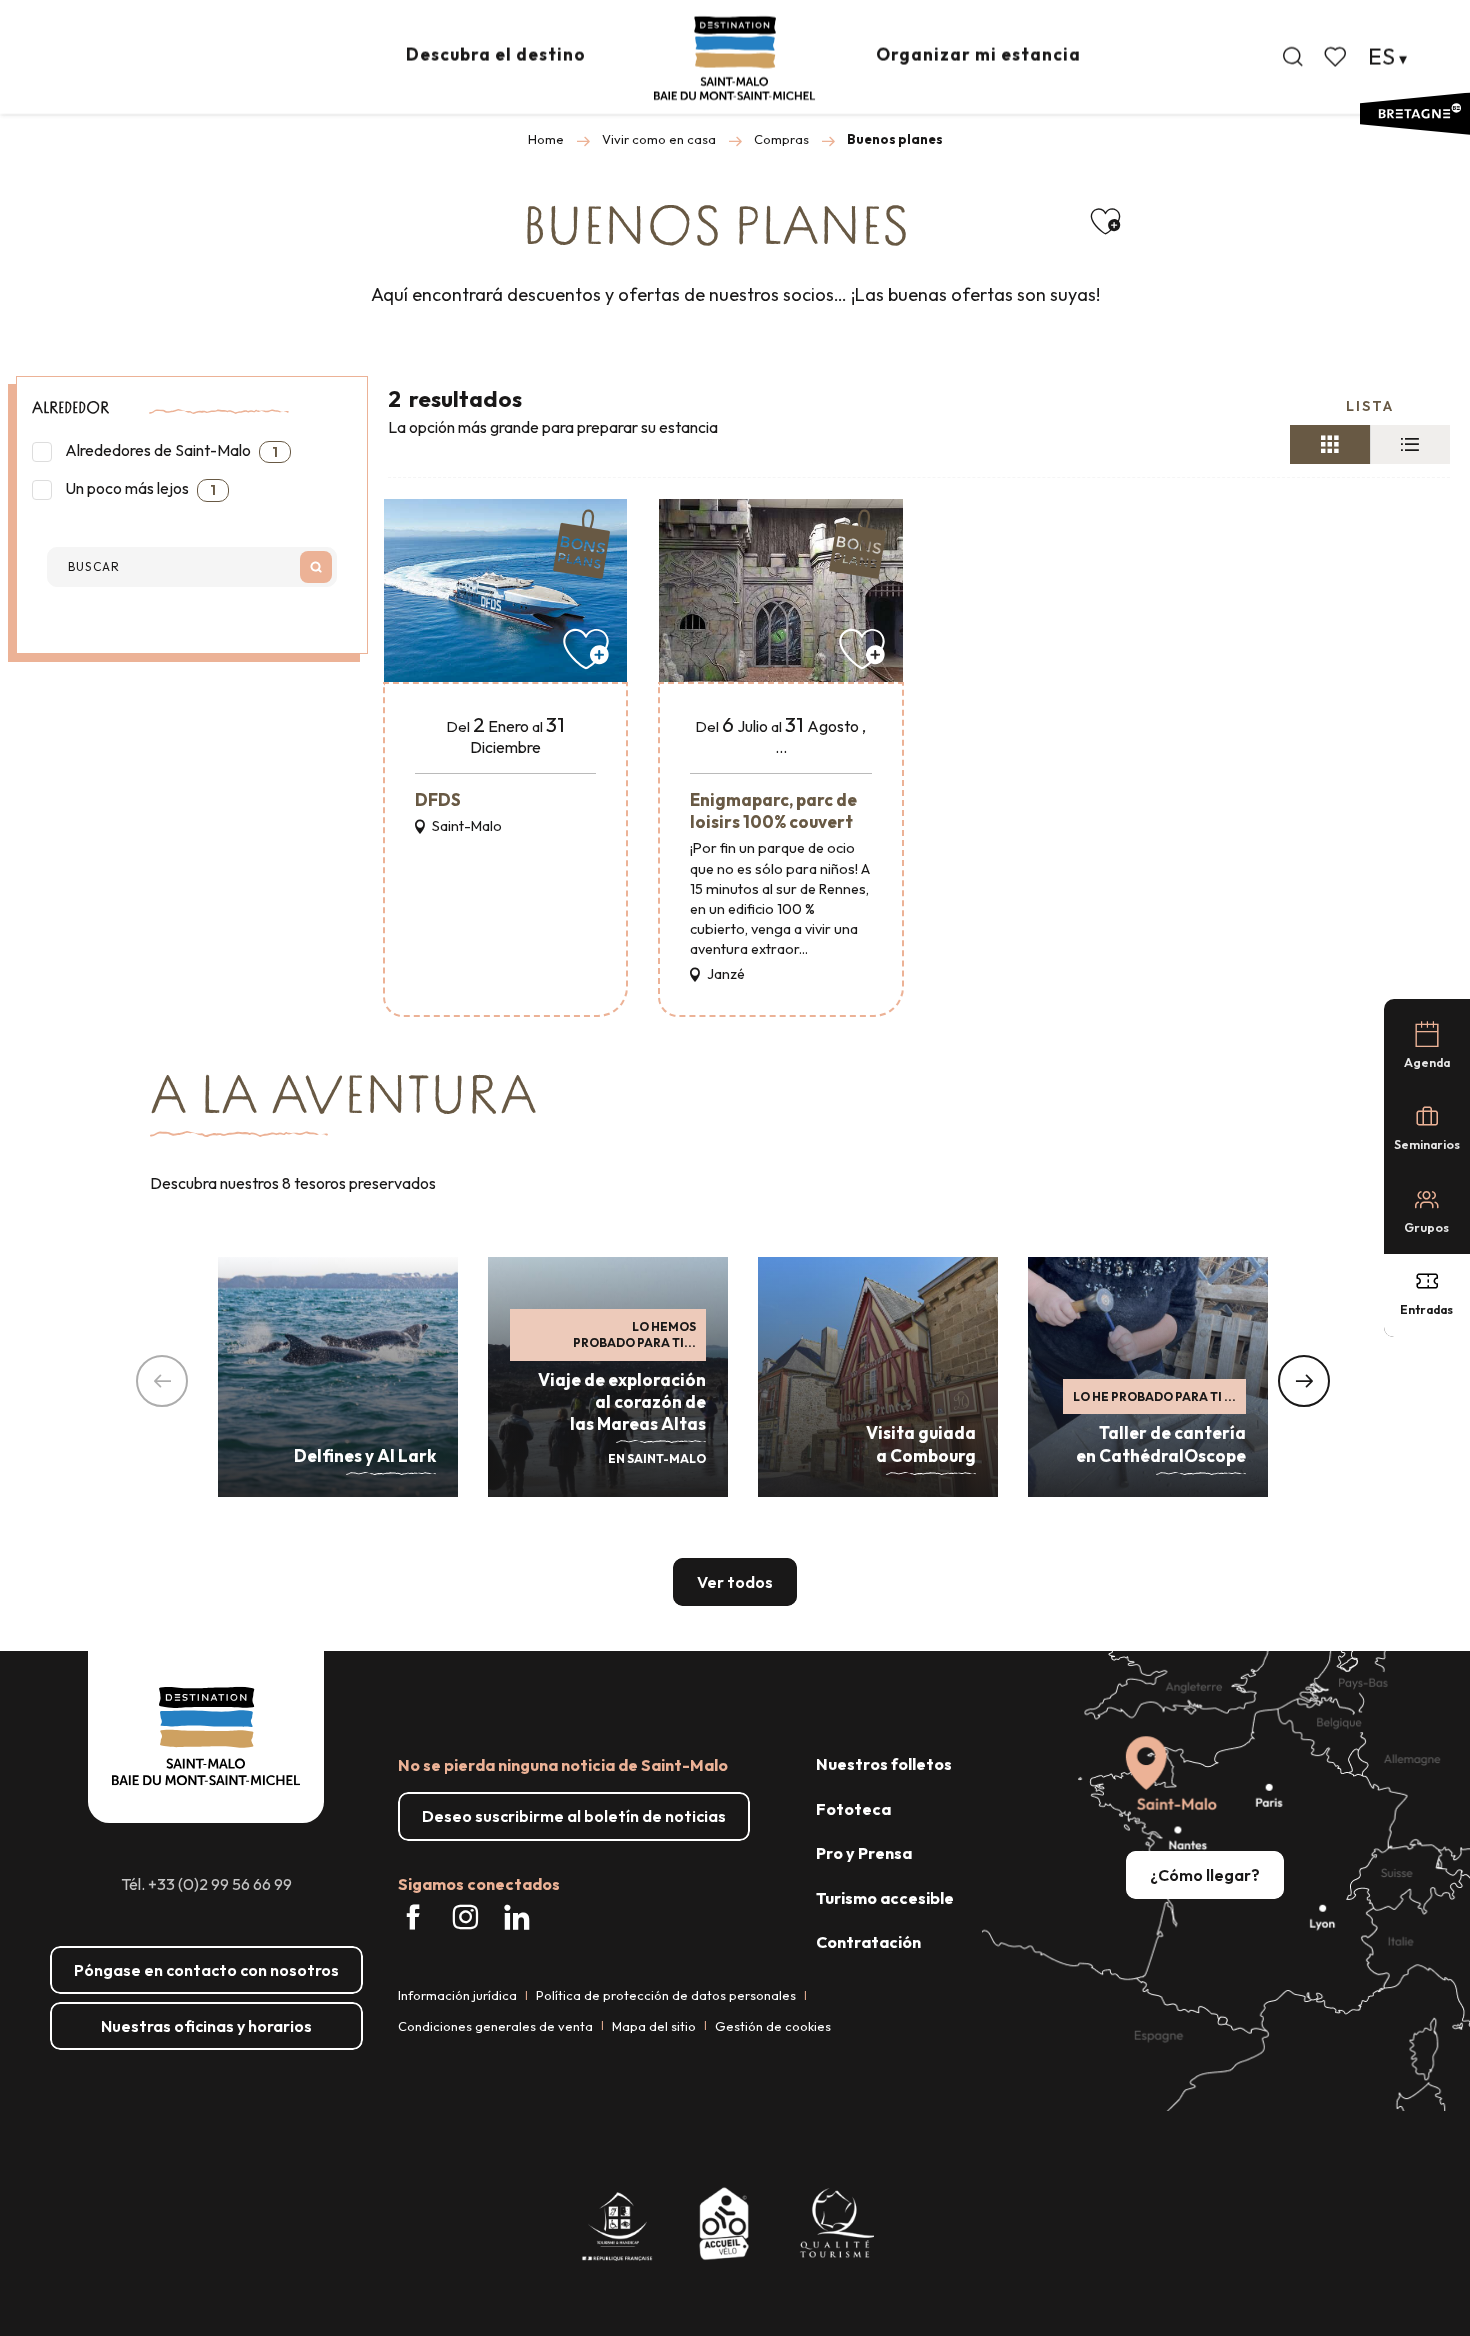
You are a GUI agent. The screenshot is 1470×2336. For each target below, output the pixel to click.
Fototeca (853, 1809)
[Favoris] (1337, 57)
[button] (1293, 57)
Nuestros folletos (884, 1764)
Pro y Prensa (864, 1853)
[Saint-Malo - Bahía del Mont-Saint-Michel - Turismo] (734, 58)
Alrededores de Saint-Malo (170, 450)
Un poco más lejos (139, 488)
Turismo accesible (885, 1898)
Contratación (868, 1942)
